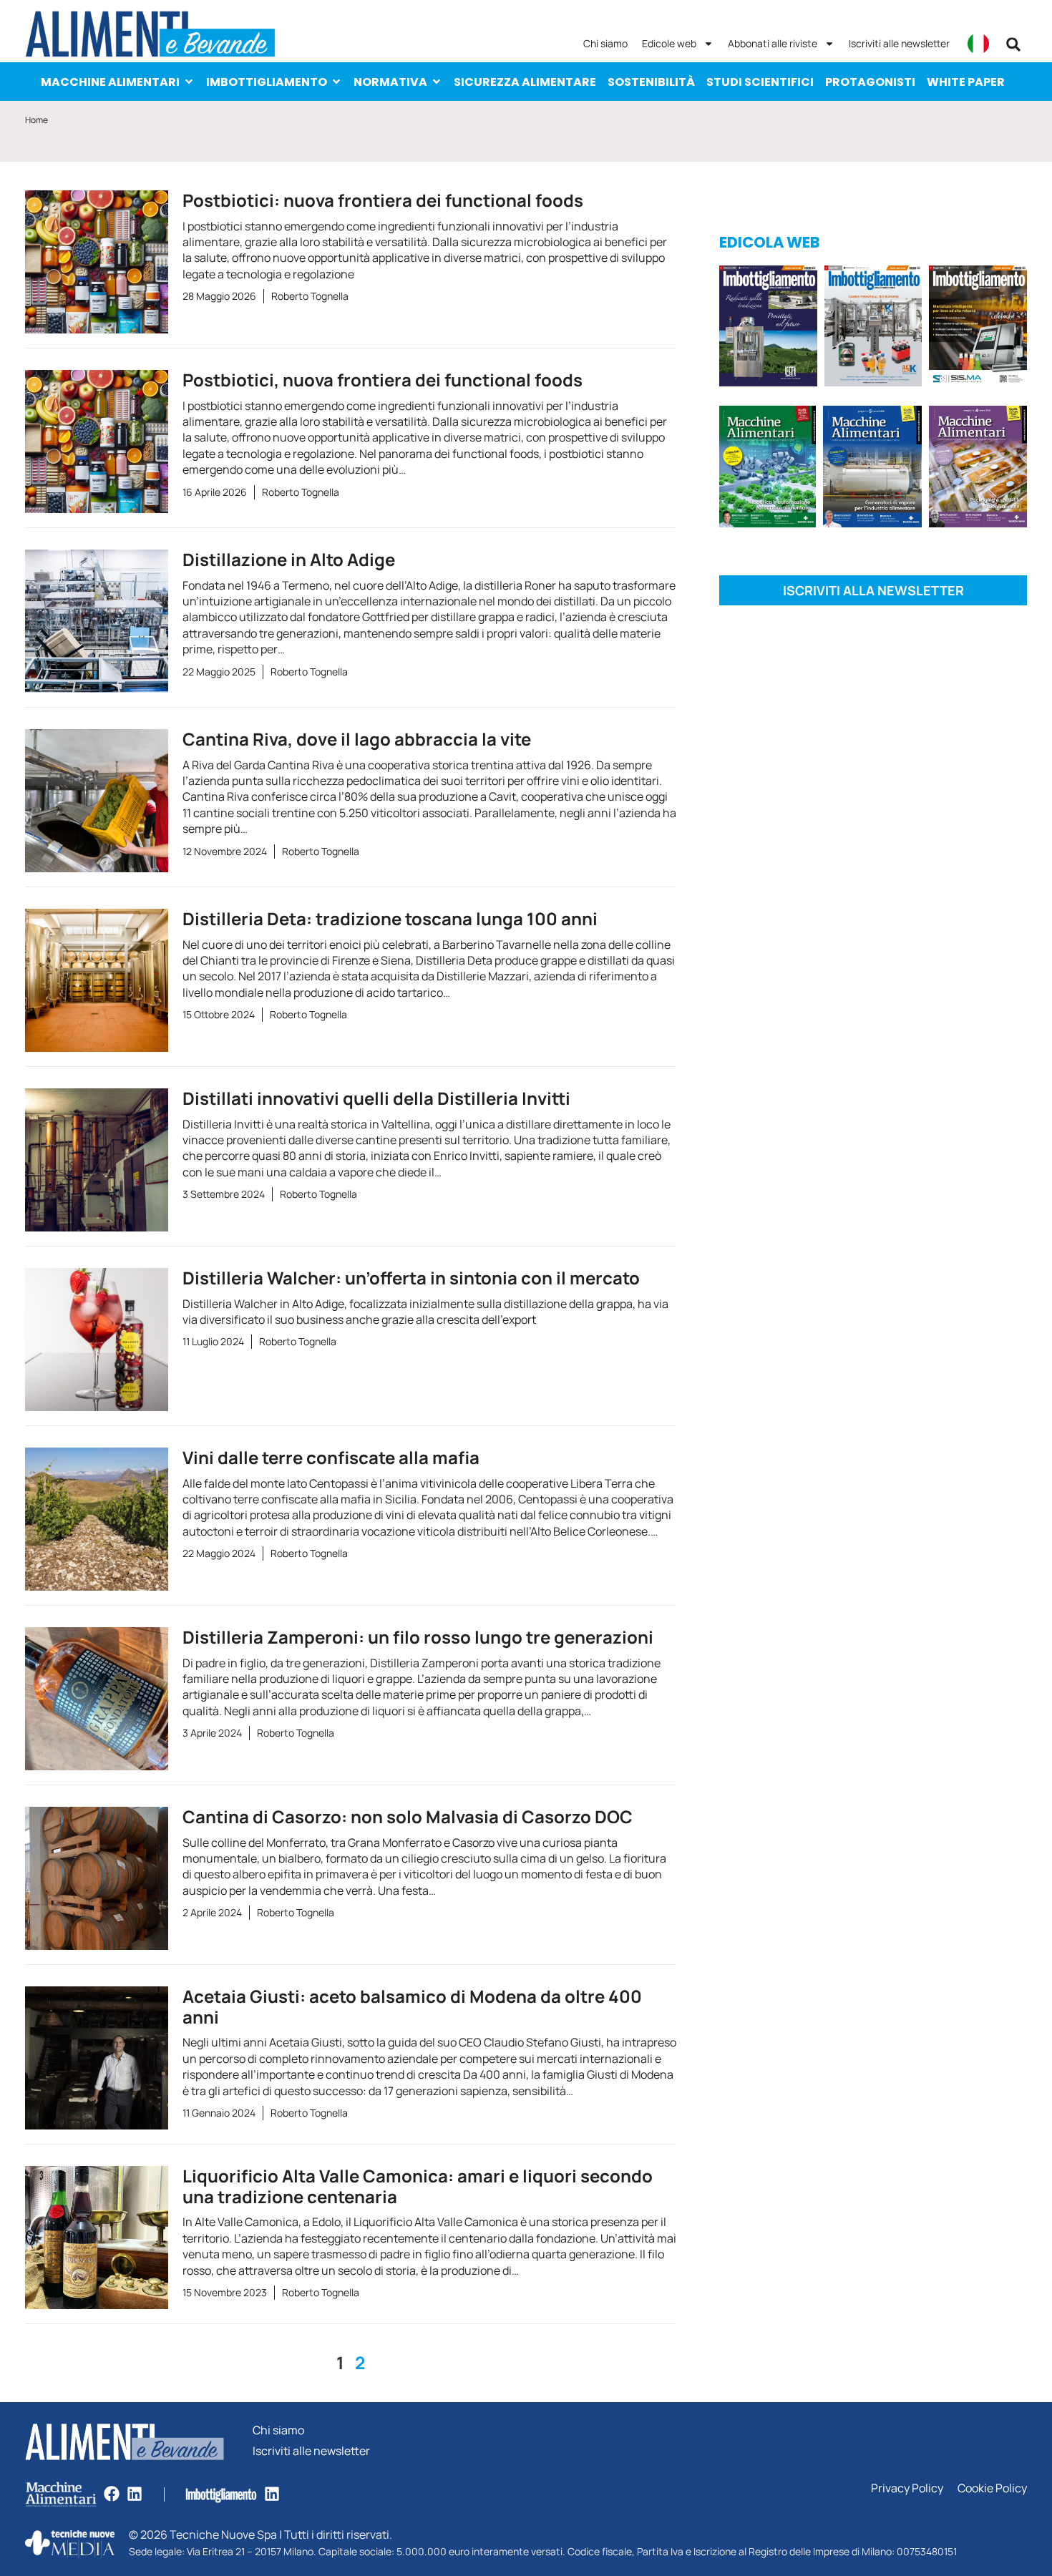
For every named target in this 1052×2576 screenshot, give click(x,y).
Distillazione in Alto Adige (289, 559)
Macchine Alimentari (110, 82)
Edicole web (669, 43)
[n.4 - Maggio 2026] (978, 328)
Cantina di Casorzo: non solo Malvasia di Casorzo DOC (408, 1816)
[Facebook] (112, 2494)
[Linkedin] (135, 2494)
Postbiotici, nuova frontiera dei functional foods (383, 380)
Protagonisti (870, 82)
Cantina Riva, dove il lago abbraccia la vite (357, 739)
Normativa (390, 82)
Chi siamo (605, 43)
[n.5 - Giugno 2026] (872, 469)
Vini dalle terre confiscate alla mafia (331, 1457)
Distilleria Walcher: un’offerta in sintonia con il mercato (411, 1278)
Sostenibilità (651, 82)
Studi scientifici (760, 82)
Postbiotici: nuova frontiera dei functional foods (383, 200)
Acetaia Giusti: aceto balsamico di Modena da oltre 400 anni (412, 2006)
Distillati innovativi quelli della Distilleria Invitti (376, 1098)
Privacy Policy (907, 2488)
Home (36, 120)
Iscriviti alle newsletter (899, 43)
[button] (1013, 44)
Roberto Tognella (310, 296)
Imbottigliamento (267, 82)
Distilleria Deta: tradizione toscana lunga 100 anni (390, 918)
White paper (966, 82)
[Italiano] (978, 44)
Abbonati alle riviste (773, 43)
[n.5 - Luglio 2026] (873, 328)
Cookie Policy (992, 2488)
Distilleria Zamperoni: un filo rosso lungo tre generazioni (418, 1637)
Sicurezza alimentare (525, 82)
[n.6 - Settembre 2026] (768, 328)
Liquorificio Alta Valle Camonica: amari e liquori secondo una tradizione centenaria (418, 2186)
